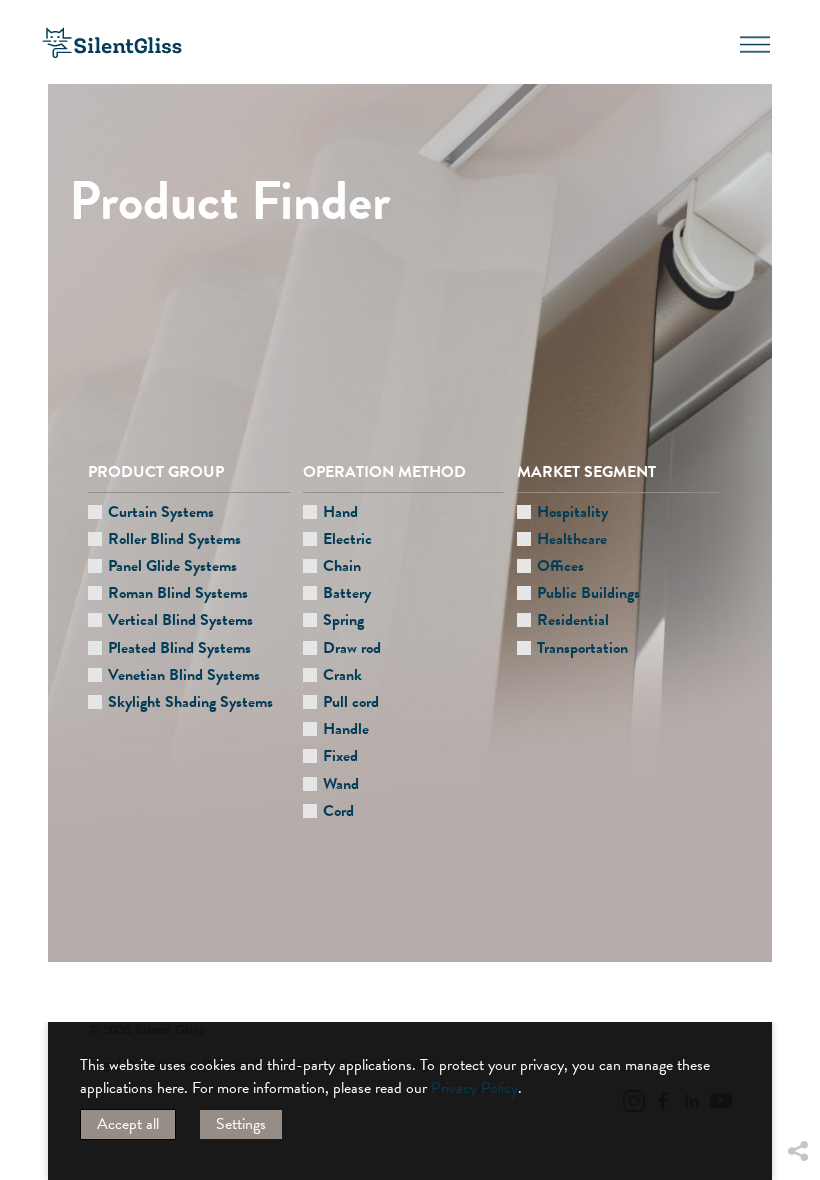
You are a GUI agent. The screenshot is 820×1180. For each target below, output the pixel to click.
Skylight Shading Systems (190, 702)
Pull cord (351, 702)
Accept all (128, 1124)
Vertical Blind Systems (180, 620)
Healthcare (572, 539)
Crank (342, 675)
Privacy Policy (474, 1088)
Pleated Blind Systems (179, 648)
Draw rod (352, 648)
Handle (346, 729)
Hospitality (572, 512)
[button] (797, 1001)
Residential (573, 620)
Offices (560, 566)
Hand (340, 512)
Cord (338, 811)
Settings (241, 1124)
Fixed (340, 756)
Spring (343, 620)
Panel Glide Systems (172, 566)
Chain (342, 566)
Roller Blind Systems (174, 539)
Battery (347, 593)
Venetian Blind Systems (184, 675)
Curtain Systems (161, 512)
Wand (341, 784)
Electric (347, 539)
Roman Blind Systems (178, 593)
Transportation (582, 648)
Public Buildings (588, 593)
